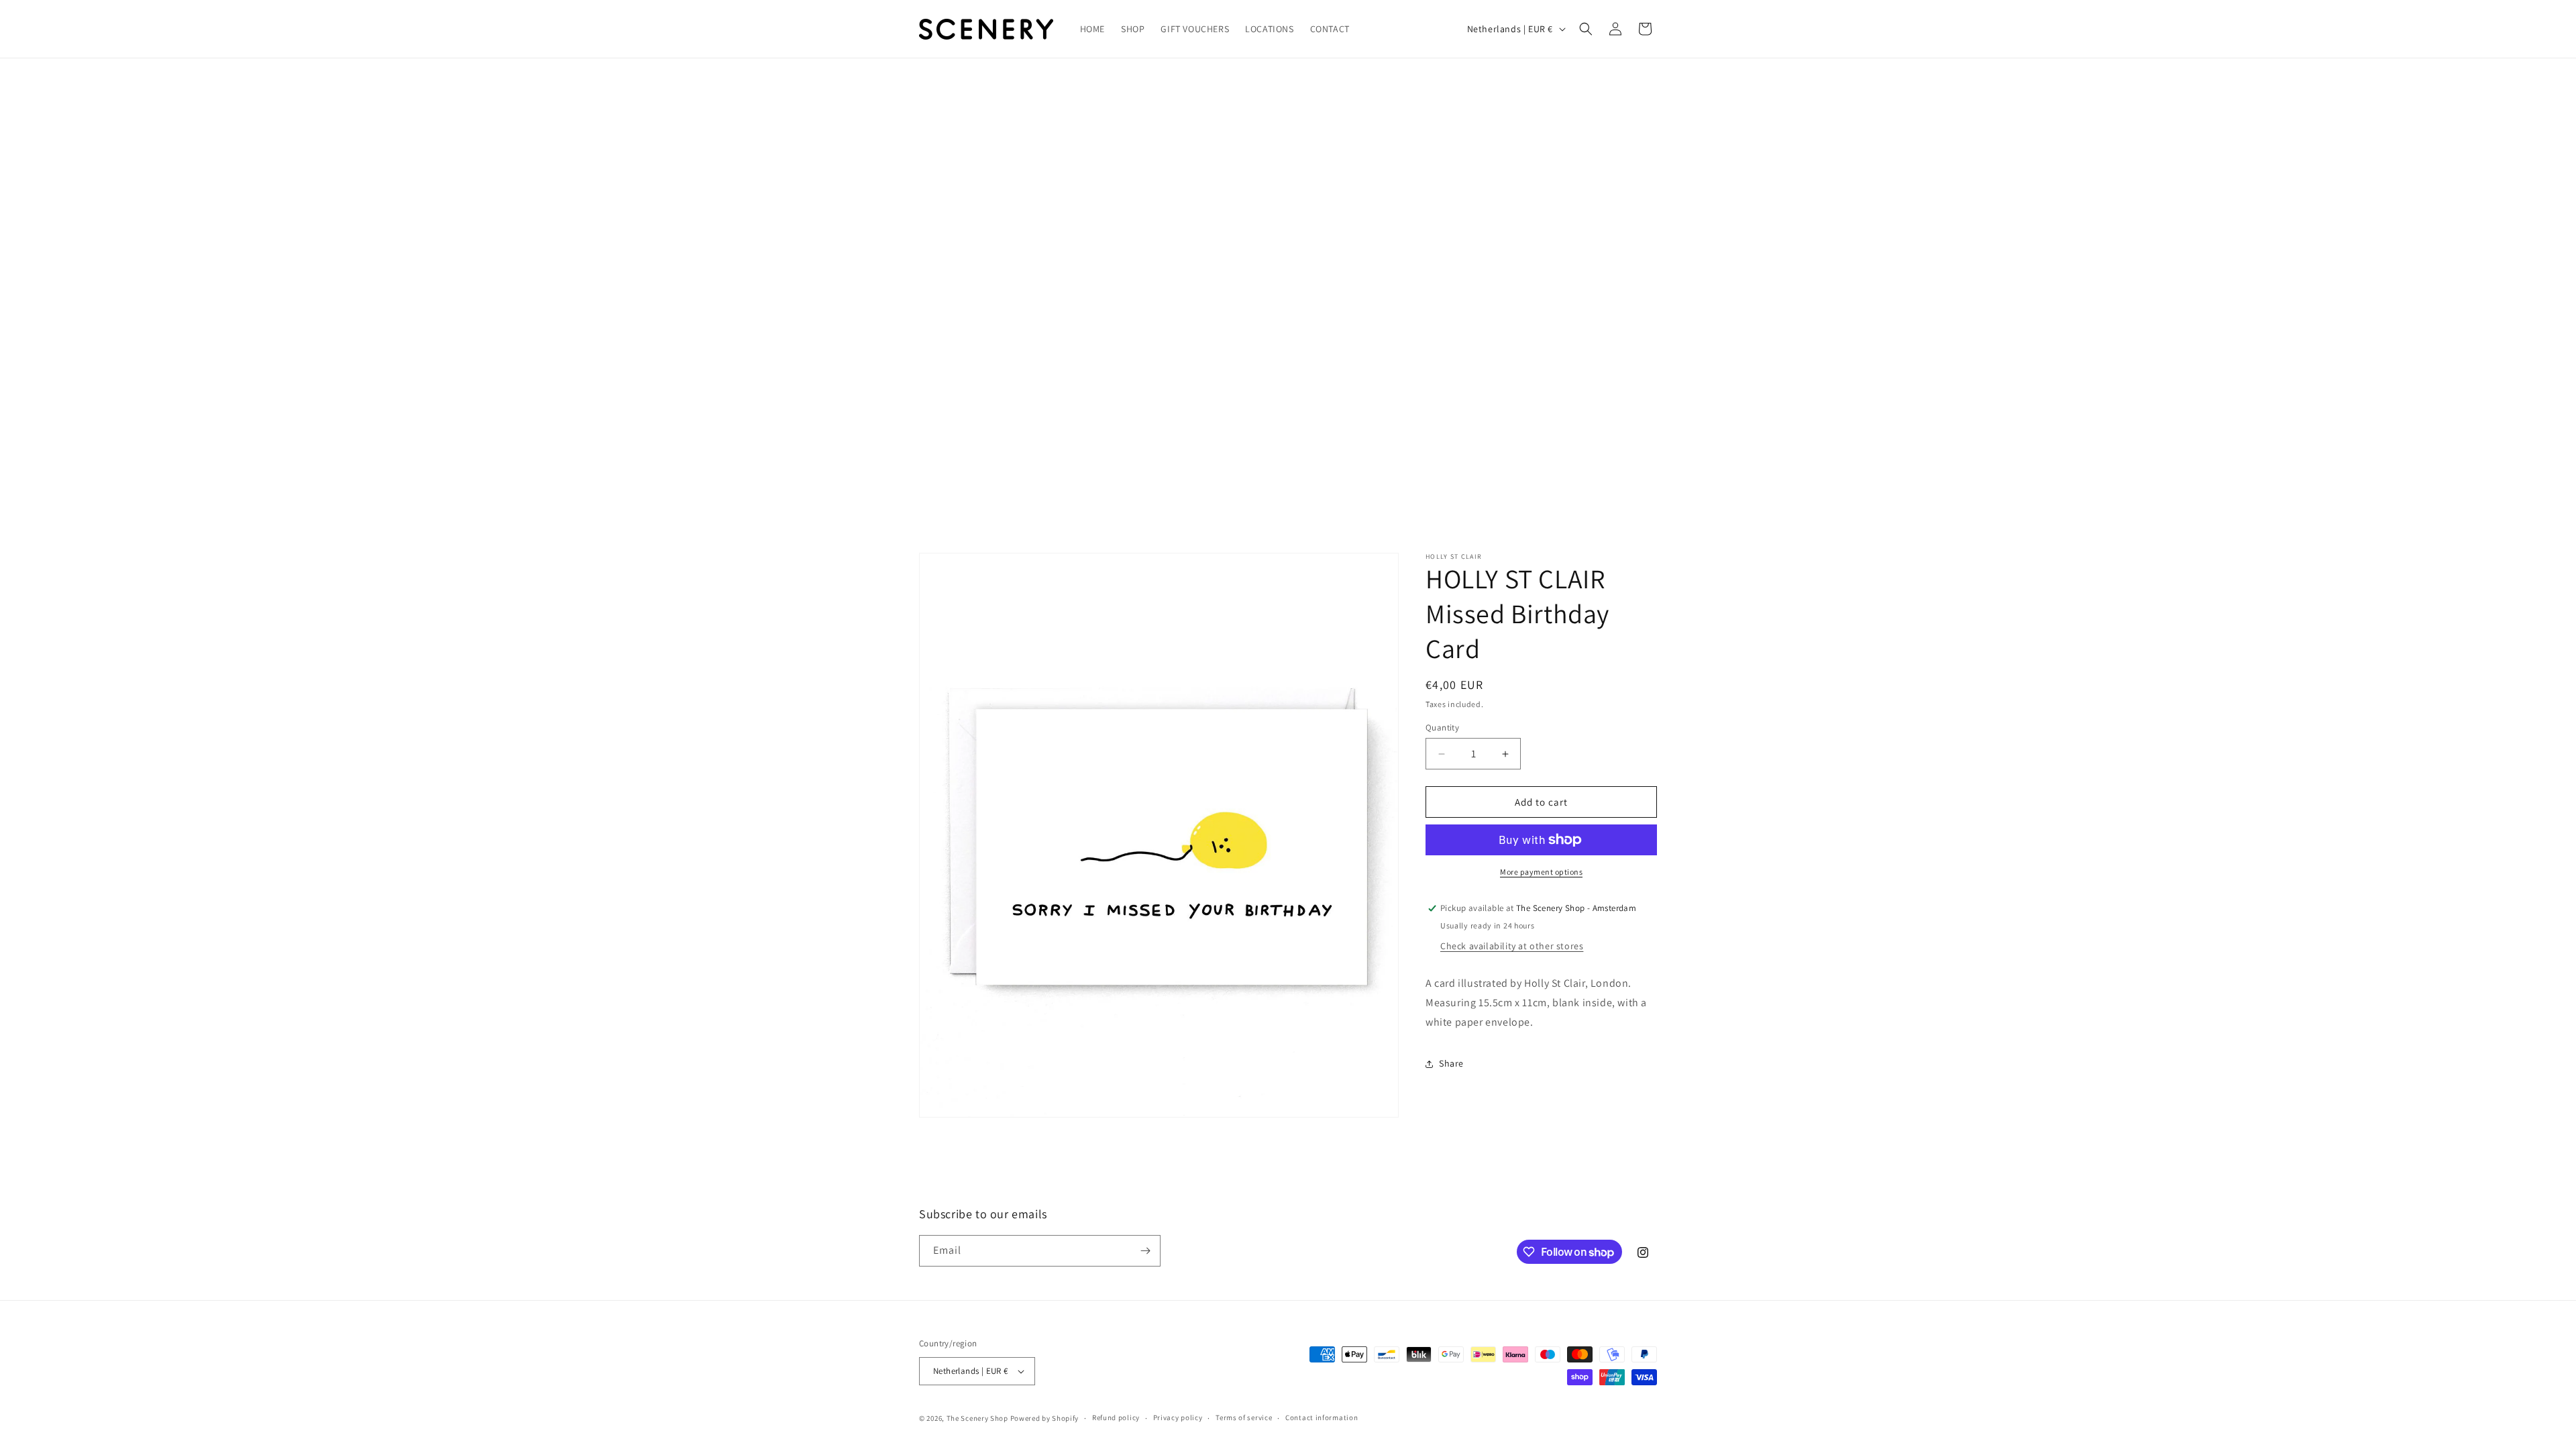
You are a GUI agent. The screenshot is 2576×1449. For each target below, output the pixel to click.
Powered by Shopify (1045, 1418)
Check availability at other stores (1512, 946)
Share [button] (1451, 1063)
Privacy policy (1178, 1417)
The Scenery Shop (977, 1418)
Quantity (1442, 728)
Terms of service (1244, 1417)
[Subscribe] (1145, 1251)
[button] (1586, 29)
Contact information (1322, 1417)
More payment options (1541, 872)
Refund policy (1116, 1417)
